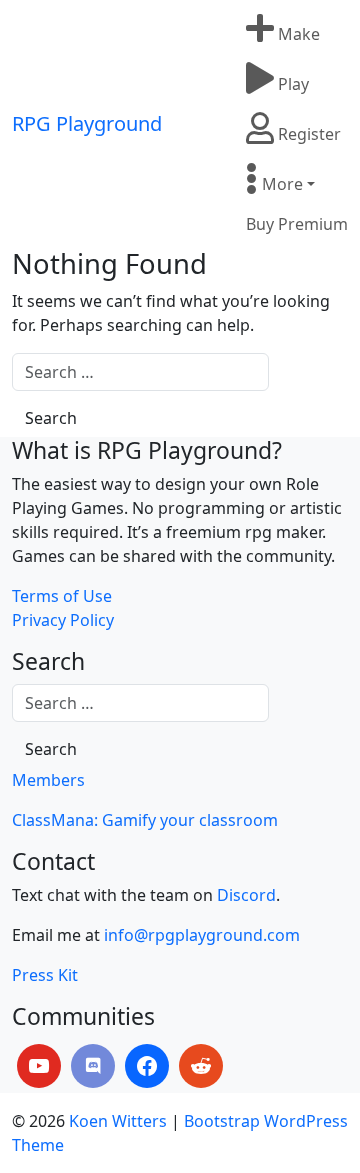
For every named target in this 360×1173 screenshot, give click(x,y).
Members (48, 780)
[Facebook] (147, 1066)
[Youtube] (39, 1066)
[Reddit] (201, 1066)
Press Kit (45, 975)
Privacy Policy (63, 620)
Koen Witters (118, 1121)
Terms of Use (62, 596)
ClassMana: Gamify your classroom (145, 820)
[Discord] (93, 1066)
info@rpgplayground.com (202, 935)
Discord (246, 895)
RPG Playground (87, 123)
